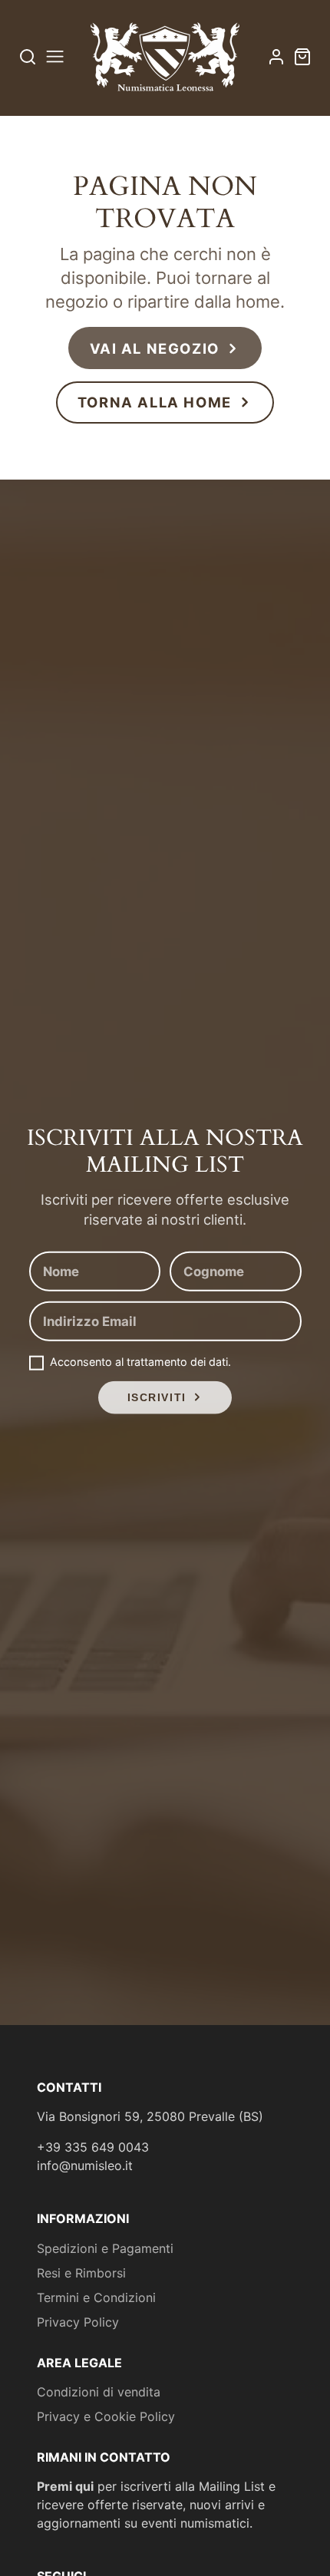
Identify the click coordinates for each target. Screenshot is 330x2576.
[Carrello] (302, 57)
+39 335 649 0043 (93, 2147)
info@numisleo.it (85, 2165)
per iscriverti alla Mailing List (151, 2486)
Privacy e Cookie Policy (106, 2416)
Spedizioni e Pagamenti (105, 2248)
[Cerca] (28, 56)
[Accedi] (276, 57)
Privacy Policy (78, 2322)
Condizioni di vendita (99, 2392)
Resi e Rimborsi (81, 2273)
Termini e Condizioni (96, 2297)
